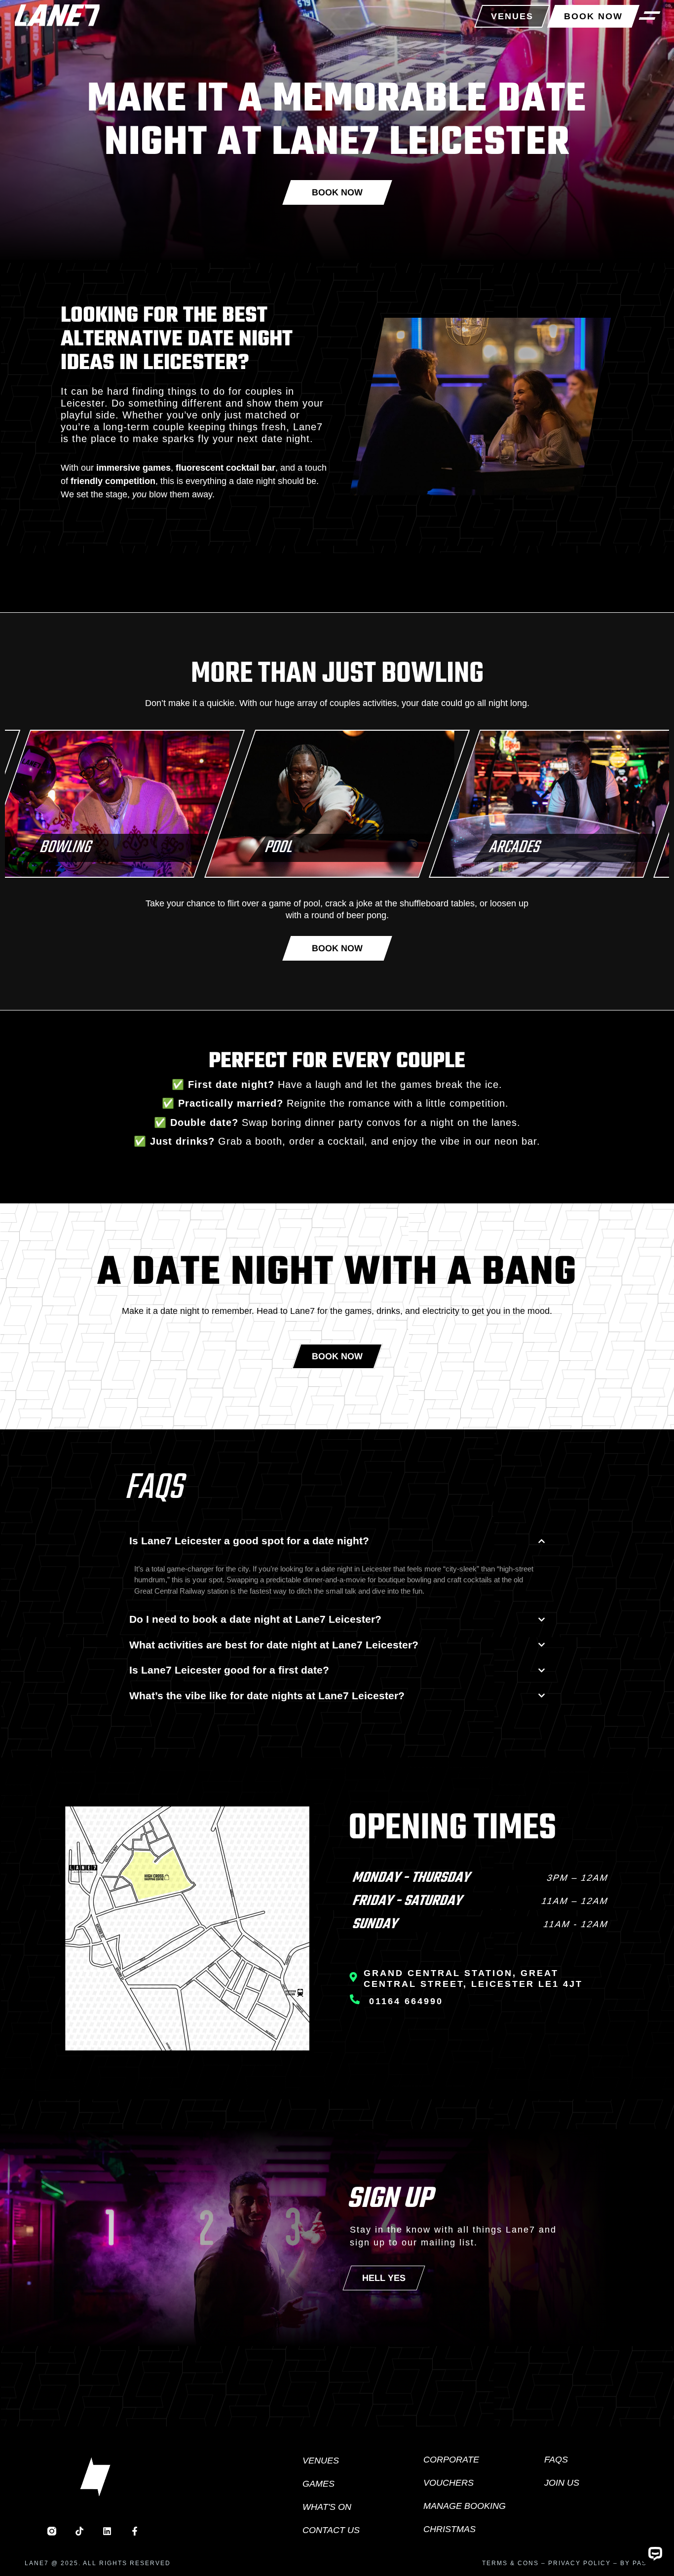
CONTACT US (331, 2530)
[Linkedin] (107, 2531)
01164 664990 (406, 2001)
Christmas (449, 2529)
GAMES (318, 2484)
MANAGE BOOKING (465, 2506)
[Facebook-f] (135, 2531)
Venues (321, 2461)
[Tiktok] (79, 2531)
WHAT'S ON (327, 2507)
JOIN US (562, 2483)
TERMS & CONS (510, 2563)
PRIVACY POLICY (580, 2563)
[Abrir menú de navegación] (650, 15)
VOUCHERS (449, 2483)
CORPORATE (451, 2460)
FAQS (556, 2460)
